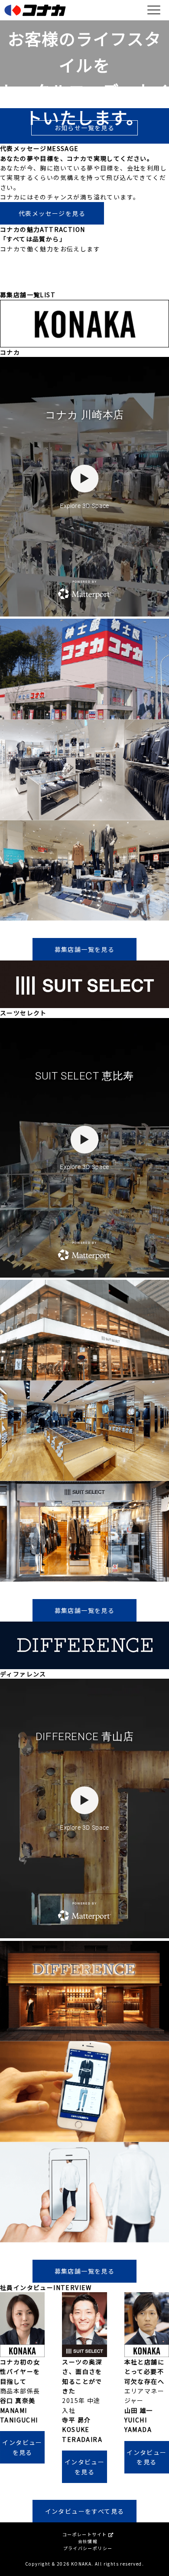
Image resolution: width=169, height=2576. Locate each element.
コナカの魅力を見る (85, 278)
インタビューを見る (22, 2447)
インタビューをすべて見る (85, 2511)
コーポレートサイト (85, 2534)
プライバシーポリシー (88, 2548)
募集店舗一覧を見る (85, 949)
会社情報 (88, 2541)
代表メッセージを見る (52, 213)
